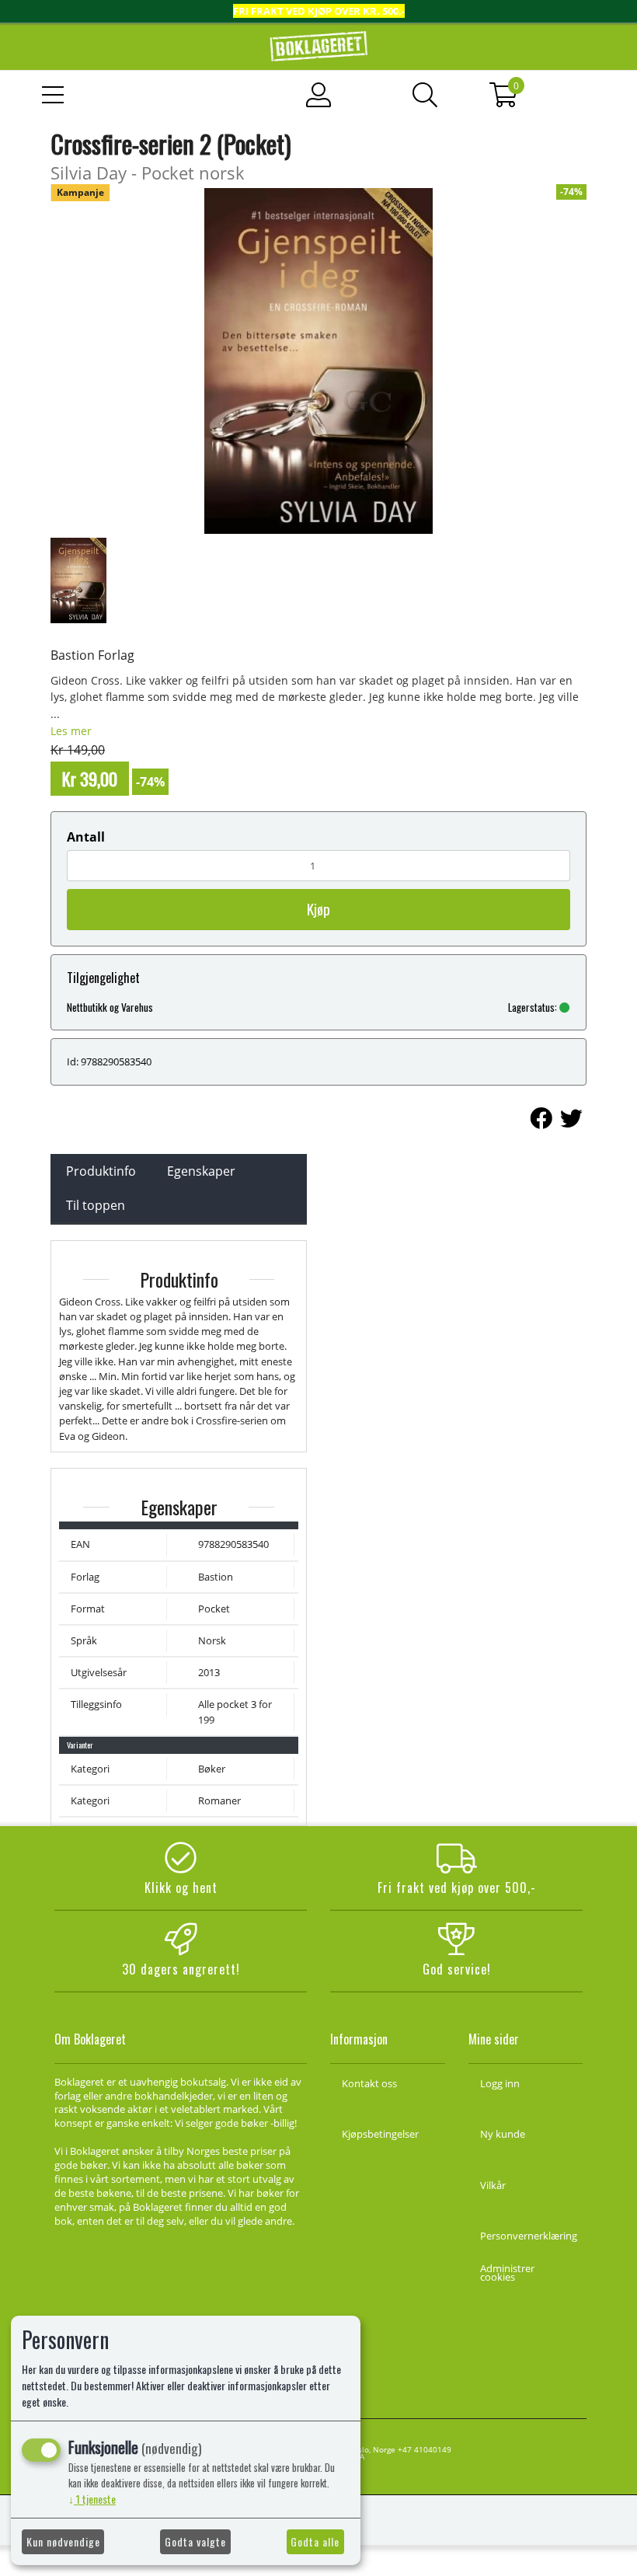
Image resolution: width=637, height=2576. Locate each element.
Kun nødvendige (63, 2541)
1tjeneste (92, 2499)
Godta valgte (195, 2541)
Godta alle (315, 2541)
